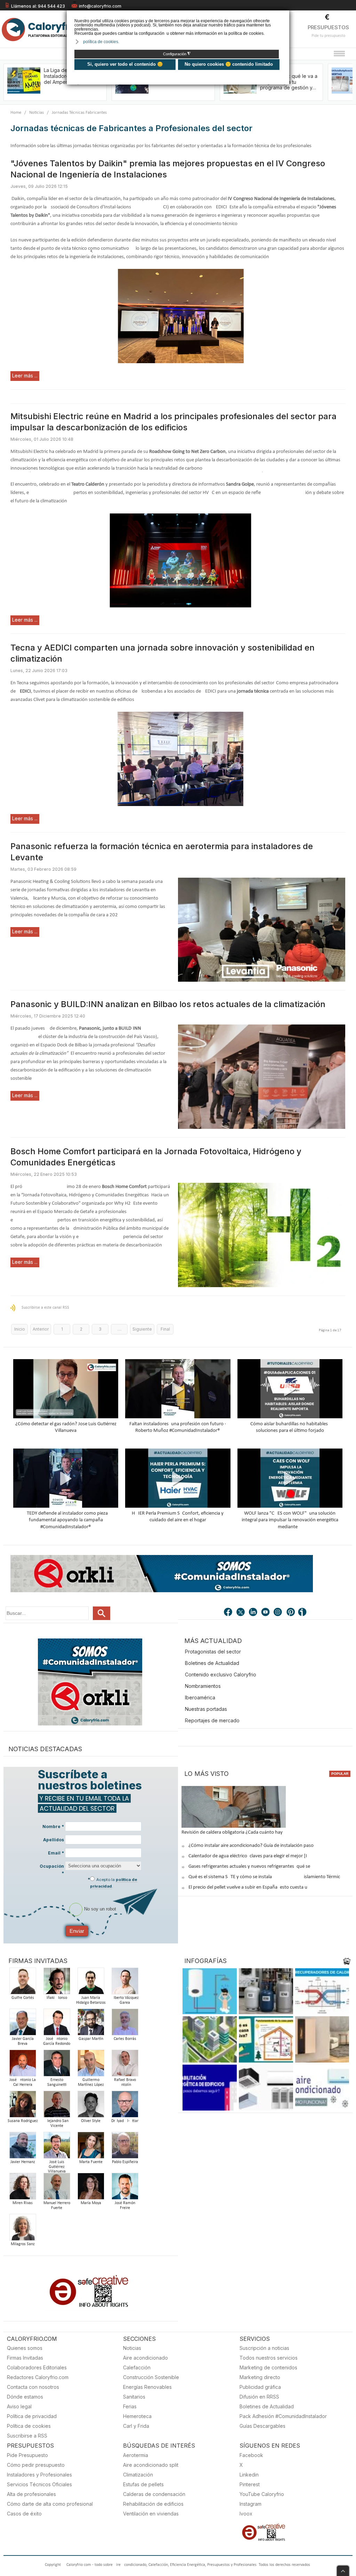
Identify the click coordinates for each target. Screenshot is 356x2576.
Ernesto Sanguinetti (57, 2082)
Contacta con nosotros (33, 2387)
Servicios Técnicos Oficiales (39, 2484)
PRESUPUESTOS (328, 27)
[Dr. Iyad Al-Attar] (125, 2106)
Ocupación (52, 1869)
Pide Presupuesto (27, 2455)
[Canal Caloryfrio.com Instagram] (278, 1613)
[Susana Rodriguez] (23, 2106)
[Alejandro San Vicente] (57, 2106)
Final (165, 1329)
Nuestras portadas (206, 1709)
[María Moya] (91, 2188)
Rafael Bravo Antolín (125, 2082)
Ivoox (246, 2514)
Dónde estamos (25, 2397)
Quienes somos (25, 2348)
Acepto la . (114, 1883)
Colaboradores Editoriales (37, 2367)
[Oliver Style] (91, 2106)
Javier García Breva (23, 2041)
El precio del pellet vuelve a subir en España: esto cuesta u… (250, 1887)
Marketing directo (260, 2377)
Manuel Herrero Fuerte (57, 2206)
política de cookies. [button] (101, 42)
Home (16, 113)
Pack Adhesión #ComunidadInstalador (283, 2416)
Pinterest (250, 2484)
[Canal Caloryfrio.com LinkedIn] (253, 1613)
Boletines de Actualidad (212, 1663)
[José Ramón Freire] (125, 2188)
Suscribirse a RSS (27, 2436)
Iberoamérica (200, 1697)
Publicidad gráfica (260, 2387)
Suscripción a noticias (264, 2348)
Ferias (130, 2406)
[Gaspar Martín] (91, 2024)
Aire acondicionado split (151, 2465)
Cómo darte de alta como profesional (50, 2504)
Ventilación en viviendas (151, 2514)
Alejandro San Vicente (57, 2123)
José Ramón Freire (125, 2206)
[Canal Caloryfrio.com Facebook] (228, 1613)
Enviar (77, 1931)
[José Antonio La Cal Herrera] (23, 2065)
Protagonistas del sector (213, 1652)
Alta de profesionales (31, 2494)
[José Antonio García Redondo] (57, 2024)
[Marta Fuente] (91, 2147)
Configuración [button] (177, 54)
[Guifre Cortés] (23, 1983)
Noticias (37, 113)
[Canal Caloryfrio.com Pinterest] (291, 1613)
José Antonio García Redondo (57, 2041)
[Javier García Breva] (23, 2024)
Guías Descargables (262, 2426)
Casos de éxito (24, 2514)
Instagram (250, 2504)
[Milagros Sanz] (23, 2229)
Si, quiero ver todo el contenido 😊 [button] (125, 64)
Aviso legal (19, 2406)
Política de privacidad (32, 2416)
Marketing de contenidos (268, 2367)
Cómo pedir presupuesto (36, 2465)
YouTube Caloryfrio (262, 2494)
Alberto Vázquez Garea (125, 2000)
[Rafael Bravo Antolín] (125, 2065)
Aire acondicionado (145, 2358)
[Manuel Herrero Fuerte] (57, 2188)
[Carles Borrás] (125, 2024)
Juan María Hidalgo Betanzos (91, 2000)
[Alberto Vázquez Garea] (125, 1983)
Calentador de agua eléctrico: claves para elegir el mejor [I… (249, 1856)
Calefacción (137, 2367)
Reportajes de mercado (212, 1720)
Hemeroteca (137, 2416)
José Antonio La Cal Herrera (23, 2082)
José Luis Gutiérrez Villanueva (57, 2167)
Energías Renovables (147, 2387)
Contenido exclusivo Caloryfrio (221, 1674)
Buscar (102, 1613)
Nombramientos (203, 1686)
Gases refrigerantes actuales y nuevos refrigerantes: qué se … (252, 1867)
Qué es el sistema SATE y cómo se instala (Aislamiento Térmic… (266, 1877)
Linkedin (249, 2475)
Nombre (53, 1827)
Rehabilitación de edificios (153, 2504)
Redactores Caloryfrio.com (38, 2377)
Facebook (251, 2455)
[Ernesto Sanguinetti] (57, 2065)
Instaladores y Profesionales (39, 2475)
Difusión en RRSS (259, 2397)
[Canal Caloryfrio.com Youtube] (266, 1613)
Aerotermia (136, 2455)
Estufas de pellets (143, 2484)
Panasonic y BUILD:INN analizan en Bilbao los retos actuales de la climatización (168, 1004)
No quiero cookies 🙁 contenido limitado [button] (229, 64)
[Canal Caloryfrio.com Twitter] (241, 1613)
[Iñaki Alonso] (57, 1983)
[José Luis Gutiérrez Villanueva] (57, 2147)
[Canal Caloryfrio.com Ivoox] (304, 1613)
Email (56, 1853)
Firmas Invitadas (25, 2358)
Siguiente (142, 1329)
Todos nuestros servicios (269, 2358)
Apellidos (54, 1840)
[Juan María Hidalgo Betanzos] (91, 1983)
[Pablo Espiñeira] (125, 2147)
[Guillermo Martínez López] (91, 2065)
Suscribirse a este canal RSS (45, 1308)
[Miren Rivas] (23, 2188)
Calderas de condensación (154, 2494)
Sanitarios (134, 2397)
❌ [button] (285, 15)
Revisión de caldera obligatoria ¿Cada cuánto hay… (234, 1832)
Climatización (138, 2475)
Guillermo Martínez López (91, 2082)
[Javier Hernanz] (23, 2147)
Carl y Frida (136, 2426)
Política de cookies (29, 2426)
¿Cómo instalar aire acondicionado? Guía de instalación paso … (253, 1846)
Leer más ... (25, 376)
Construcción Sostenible (151, 2377)
